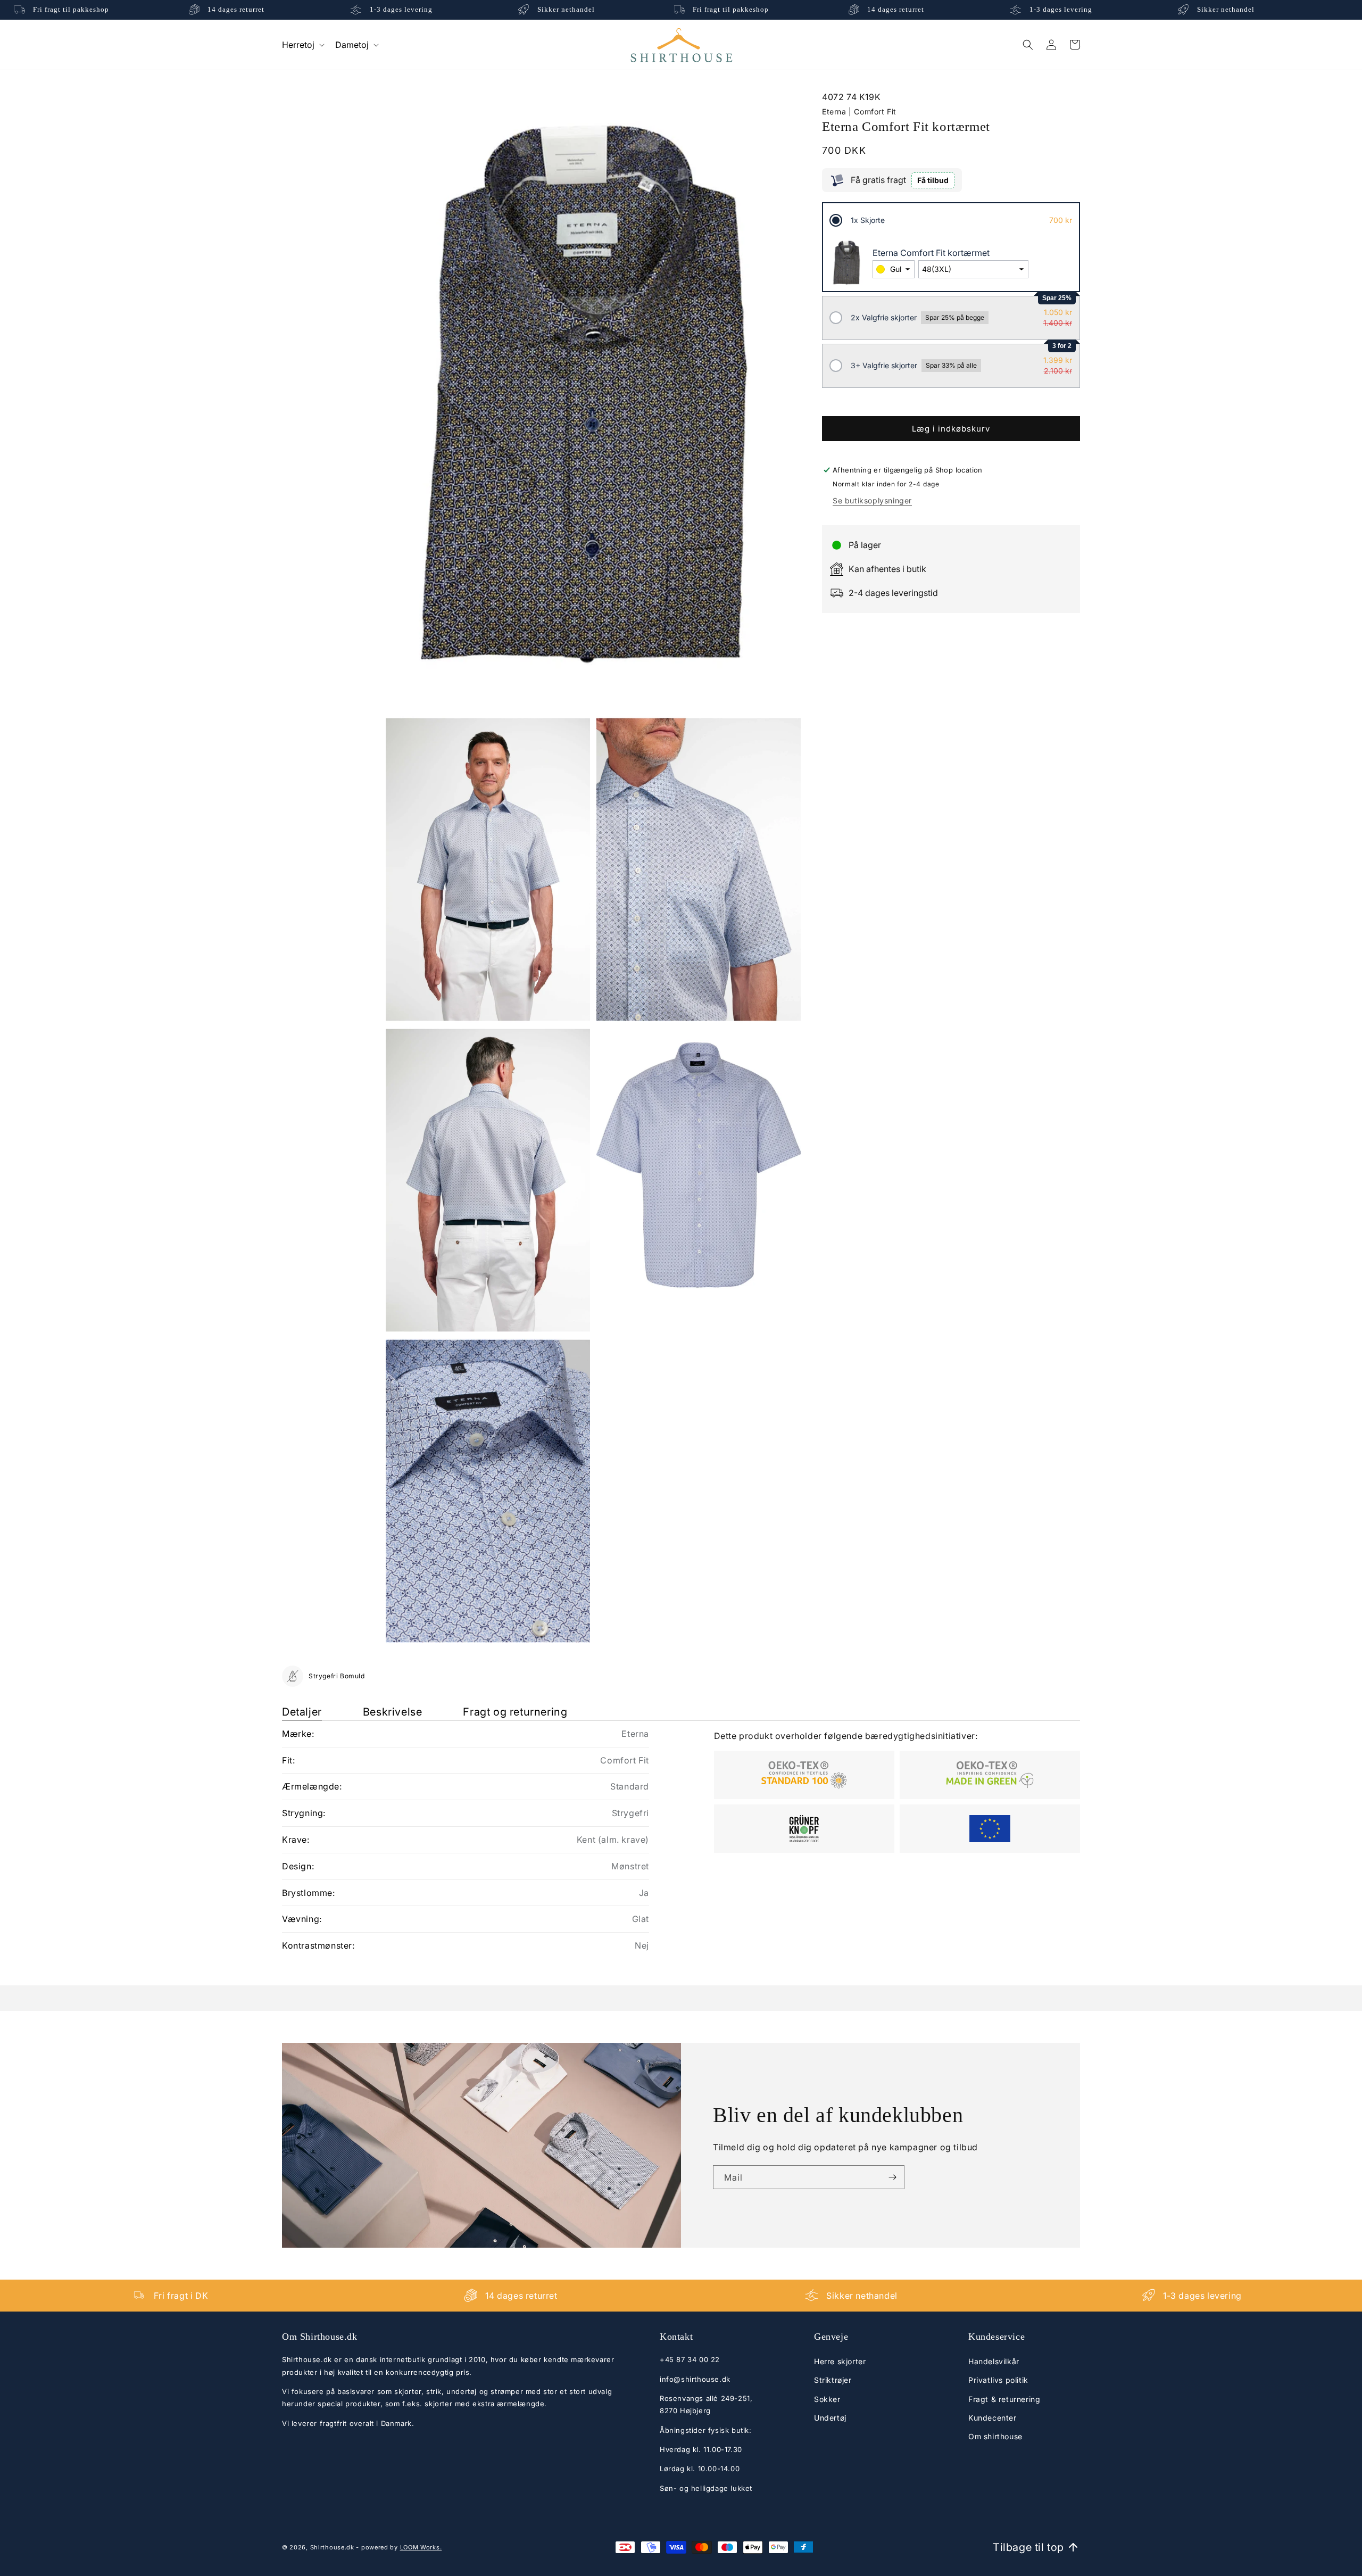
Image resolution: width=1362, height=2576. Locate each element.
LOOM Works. (421, 2547)
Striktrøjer (833, 2380)
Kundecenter (993, 2418)
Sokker (827, 2399)
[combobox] (894, 269)
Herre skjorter (840, 2362)
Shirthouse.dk (332, 2547)
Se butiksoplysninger (872, 500)
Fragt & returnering (1004, 2399)
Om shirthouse (995, 2437)
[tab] (302, 1712)
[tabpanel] (681, 1840)
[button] (302, 44)
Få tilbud (933, 180)
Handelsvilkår (994, 2362)
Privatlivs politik (998, 2380)
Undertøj (830, 2418)
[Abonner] (892, 2177)
